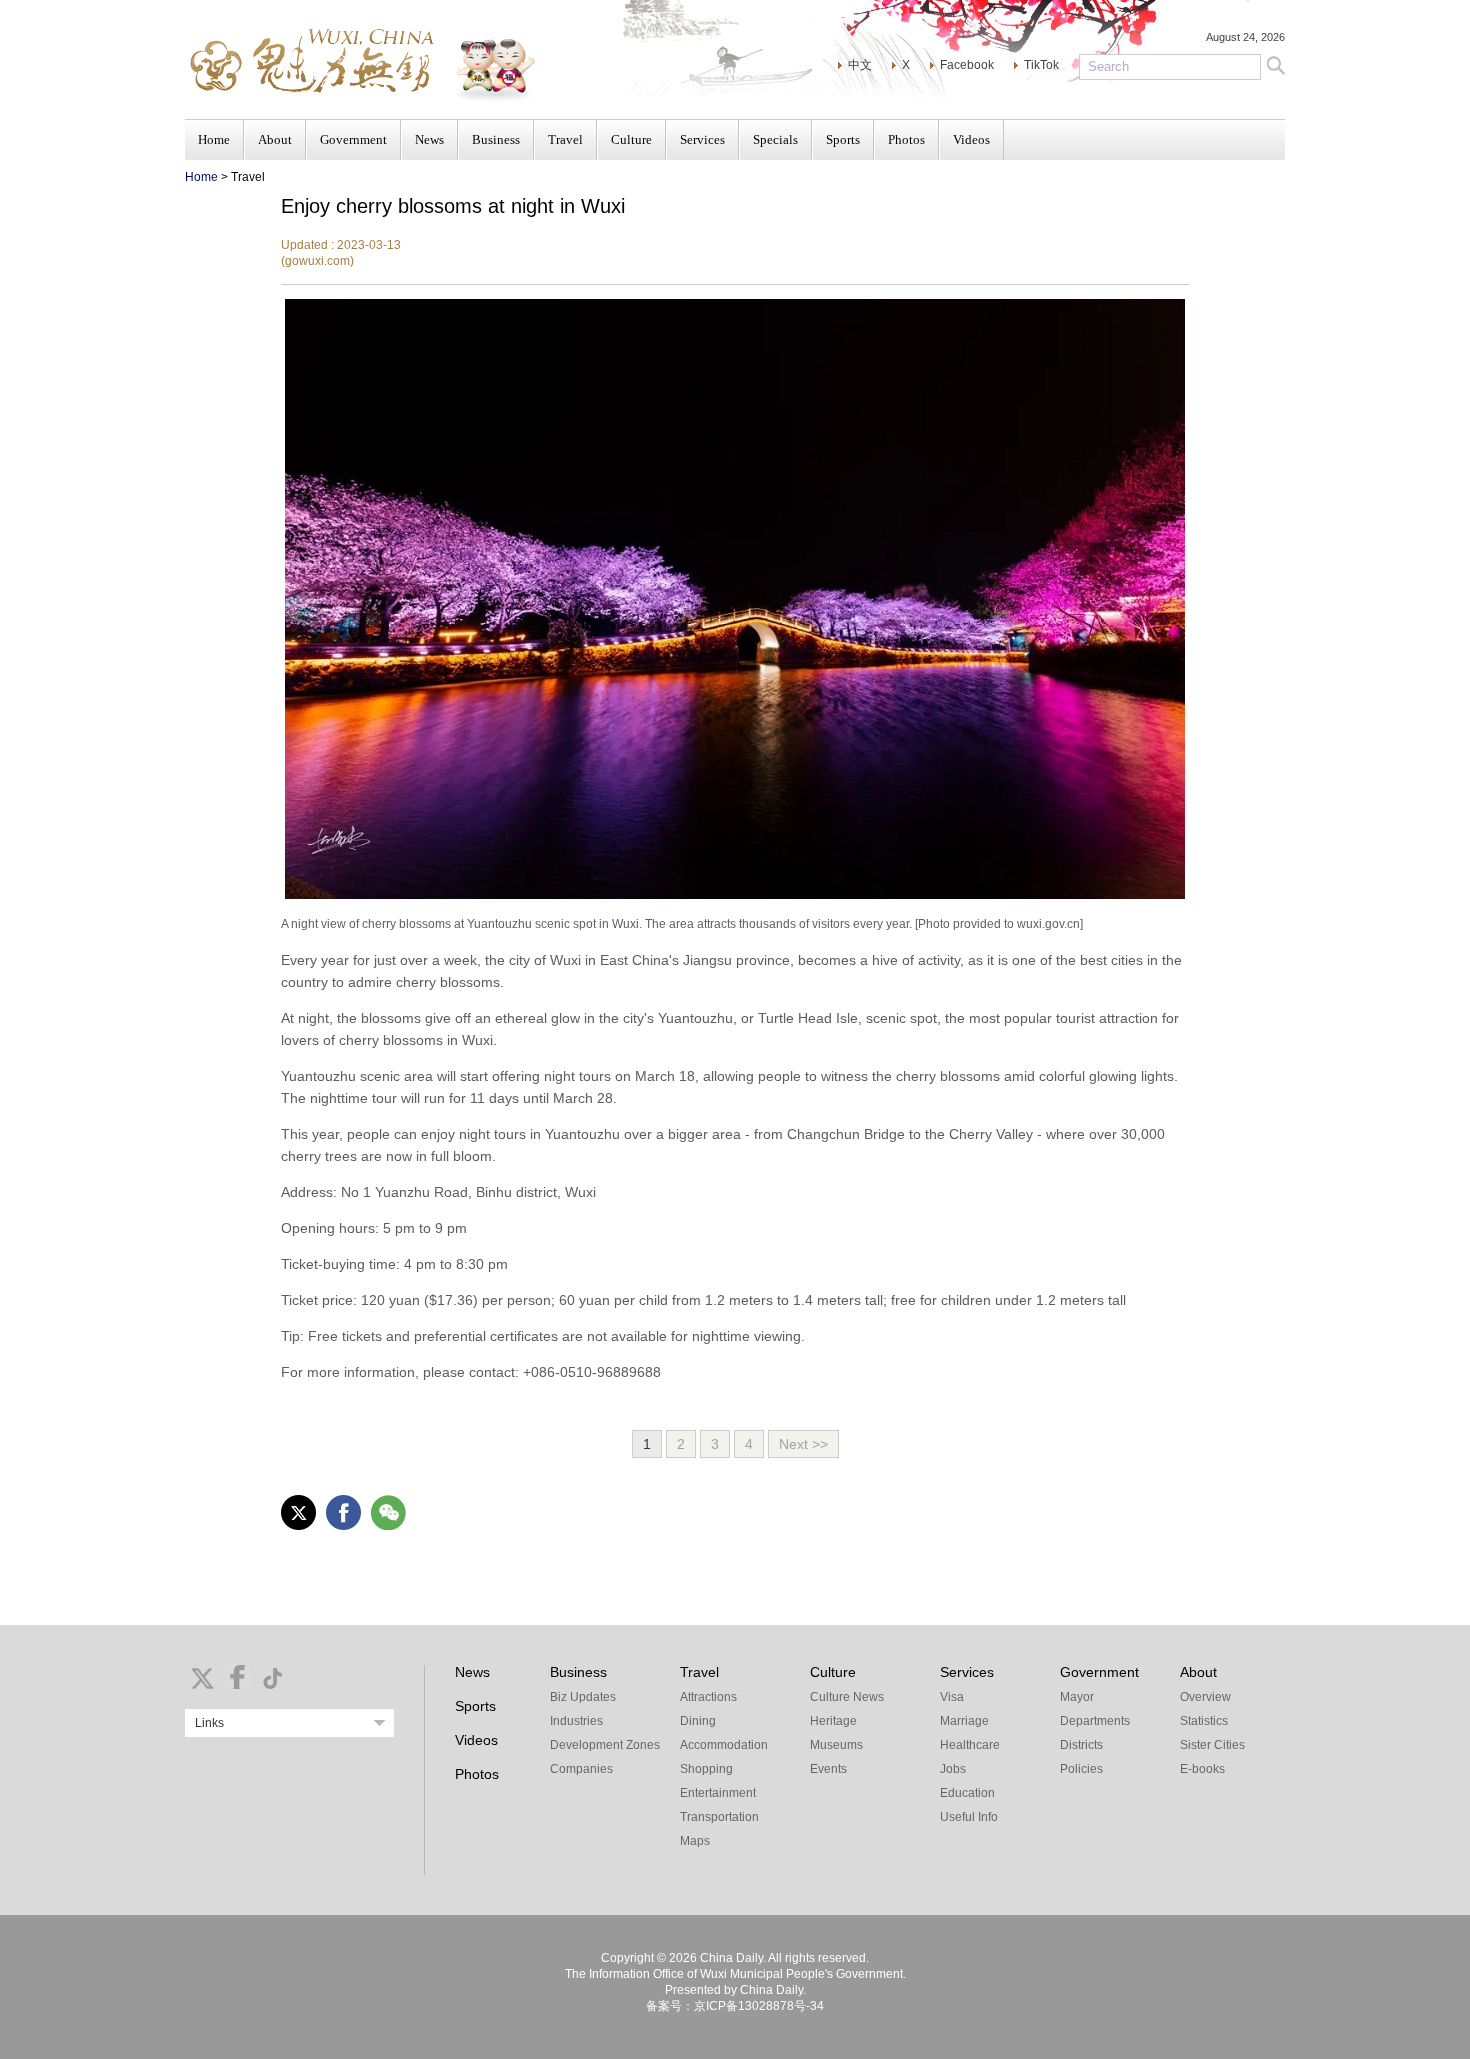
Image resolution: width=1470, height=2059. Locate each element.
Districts (1081, 1745)
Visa (952, 1697)
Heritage (833, 1721)
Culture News (847, 1697)
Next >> (803, 1444)
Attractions (708, 1697)
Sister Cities (1212, 1745)
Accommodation (724, 1745)
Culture (631, 139)
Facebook (967, 65)
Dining (698, 1721)
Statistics (1204, 1721)
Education (967, 1793)
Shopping (706, 1769)
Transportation (719, 1817)
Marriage (964, 1721)
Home (214, 139)
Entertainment (718, 1793)
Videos (971, 139)
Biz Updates (583, 1697)
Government (353, 139)
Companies (581, 1769)
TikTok (1041, 65)
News (429, 139)
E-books (1202, 1769)
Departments (1095, 1721)
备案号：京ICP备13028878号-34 (735, 2006)
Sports (843, 139)
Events (828, 1769)
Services (702, 139)
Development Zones (605, 1745)
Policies (1081, 1769)
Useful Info (969, 1817)
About (275, 139)
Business (496, 139)
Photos (906, 139)
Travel (565, 139)
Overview (1205, 1697)
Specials (775, 139)
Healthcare (970, 1745)
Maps (695, 1841)
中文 (860, 65)
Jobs (953, 1769)
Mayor (1077, 1697)
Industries (576, 1721)
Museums (836, 1745)
